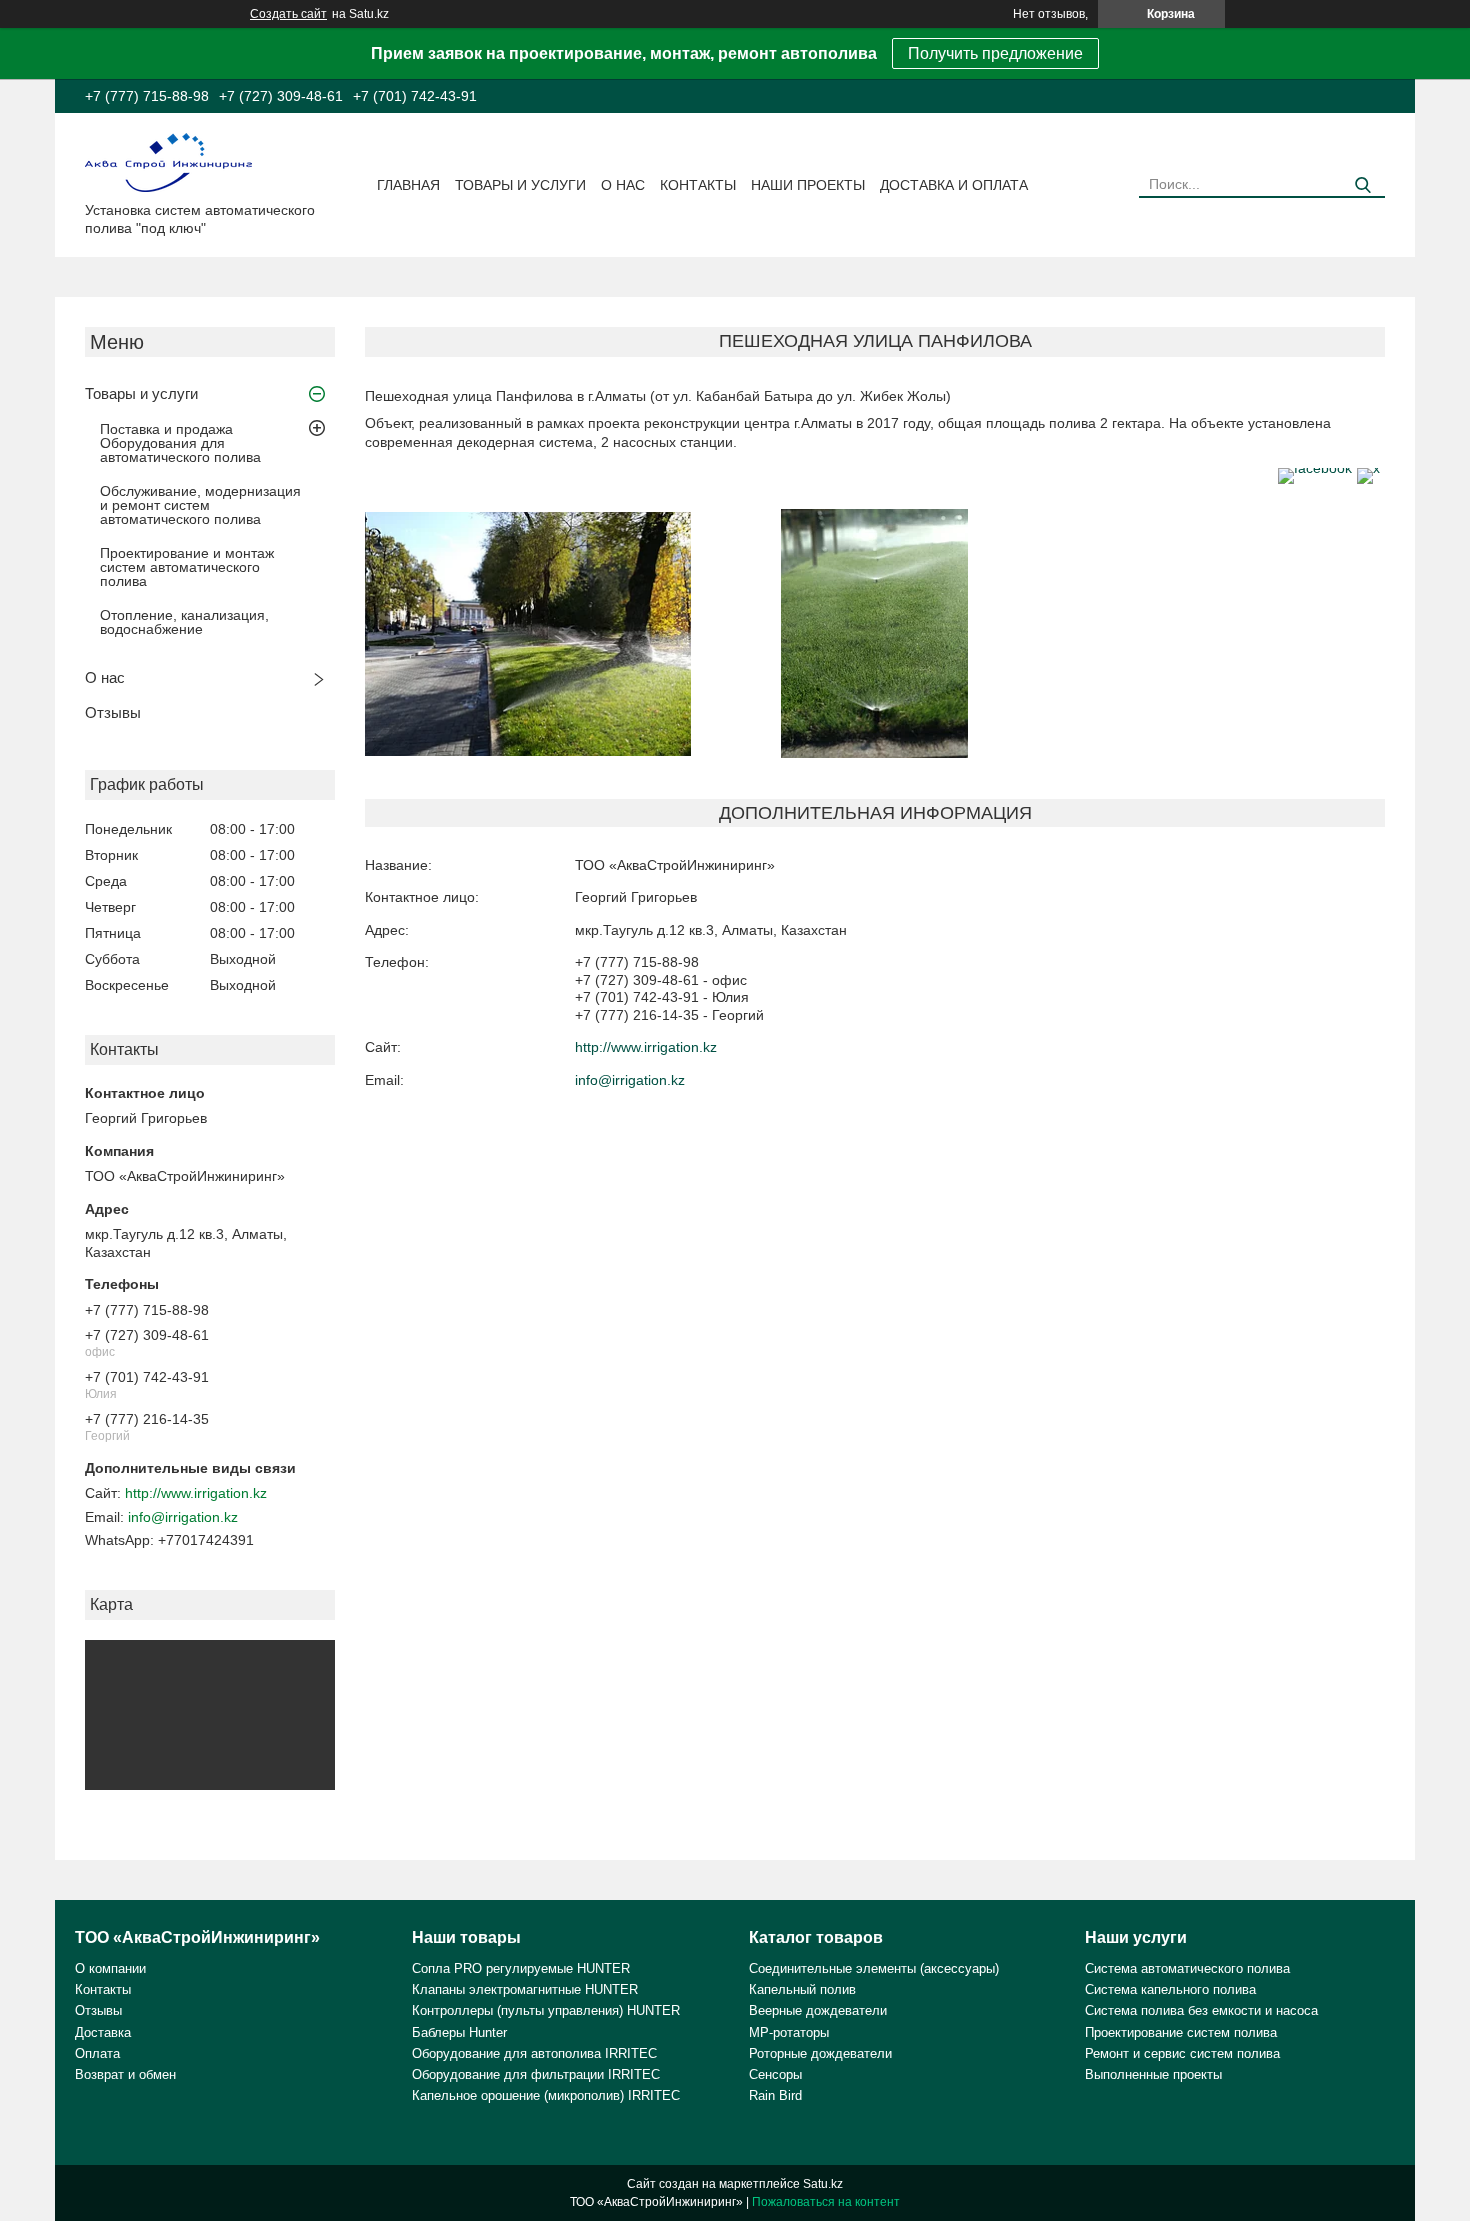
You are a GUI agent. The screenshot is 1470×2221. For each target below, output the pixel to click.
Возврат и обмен (125, 2074)
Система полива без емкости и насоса (1201, 2010)
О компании (110, 1968)
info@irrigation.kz (183, 1517)
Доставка (103, 2032)
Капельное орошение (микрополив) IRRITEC (546, 2095)
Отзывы (113, 712)
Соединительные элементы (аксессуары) (874, 1968)
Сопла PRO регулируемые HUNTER (521, 1968)
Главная (408, 185)
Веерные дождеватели (818, 2010)
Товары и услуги (520, 185)
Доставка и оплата (954, 185)
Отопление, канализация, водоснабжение (184, 622)
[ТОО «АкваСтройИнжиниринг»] (168, 161)
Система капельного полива (1170, 1989)
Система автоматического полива (1187, 1968)
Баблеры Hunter (459, 2032)
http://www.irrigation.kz (196, 1493)
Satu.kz (823, 2184)
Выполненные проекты (1153, 2074)
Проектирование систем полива (1181, 2032)
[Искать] (1362, 185)
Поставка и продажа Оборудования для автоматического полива (180, 443)
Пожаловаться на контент (826, 2202)
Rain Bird (775, 2095)
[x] (1368, 468)
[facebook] (1315, 468)
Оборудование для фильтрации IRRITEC (536, 2074)
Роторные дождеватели (820, 2053)
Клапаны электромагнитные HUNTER (525, 1989)
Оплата (97, 2053)
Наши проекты (808, 185)
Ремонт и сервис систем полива (1182, 2053)
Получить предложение (995, 53)
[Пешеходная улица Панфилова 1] (528, 634)
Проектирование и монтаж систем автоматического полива (187, 567)
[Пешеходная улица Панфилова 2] (875, 634)
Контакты (698, 185)
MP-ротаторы (789, 2032)
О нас (623, 185)
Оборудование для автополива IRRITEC (534, 2053)
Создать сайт (288, 14)
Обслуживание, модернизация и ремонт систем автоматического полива (200, 505)
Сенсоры (775, 2074)
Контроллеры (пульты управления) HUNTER (546, 2010)
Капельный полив (802, 1989)
